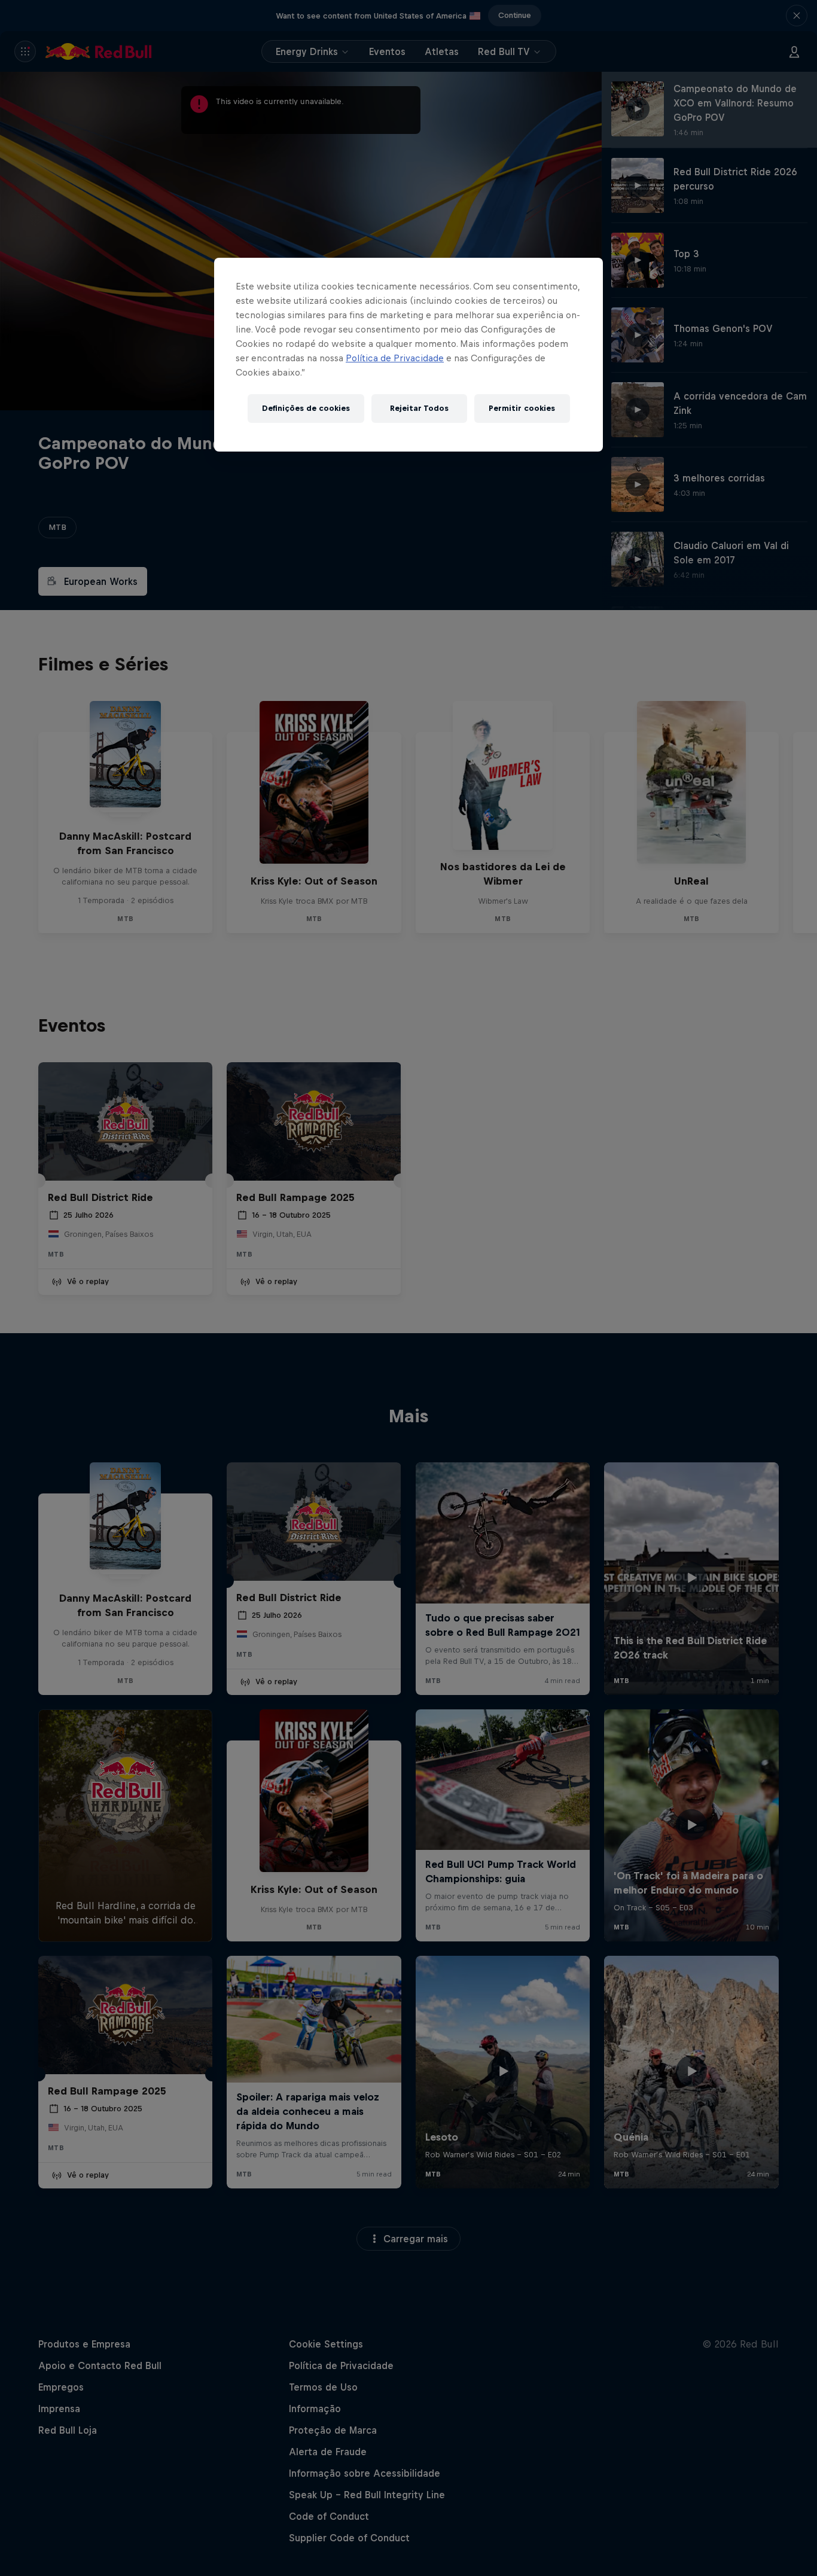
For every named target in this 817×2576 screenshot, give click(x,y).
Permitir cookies (522, 408)
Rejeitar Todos (419, 408)
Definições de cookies (306, 408)
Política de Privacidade (395, 358)
